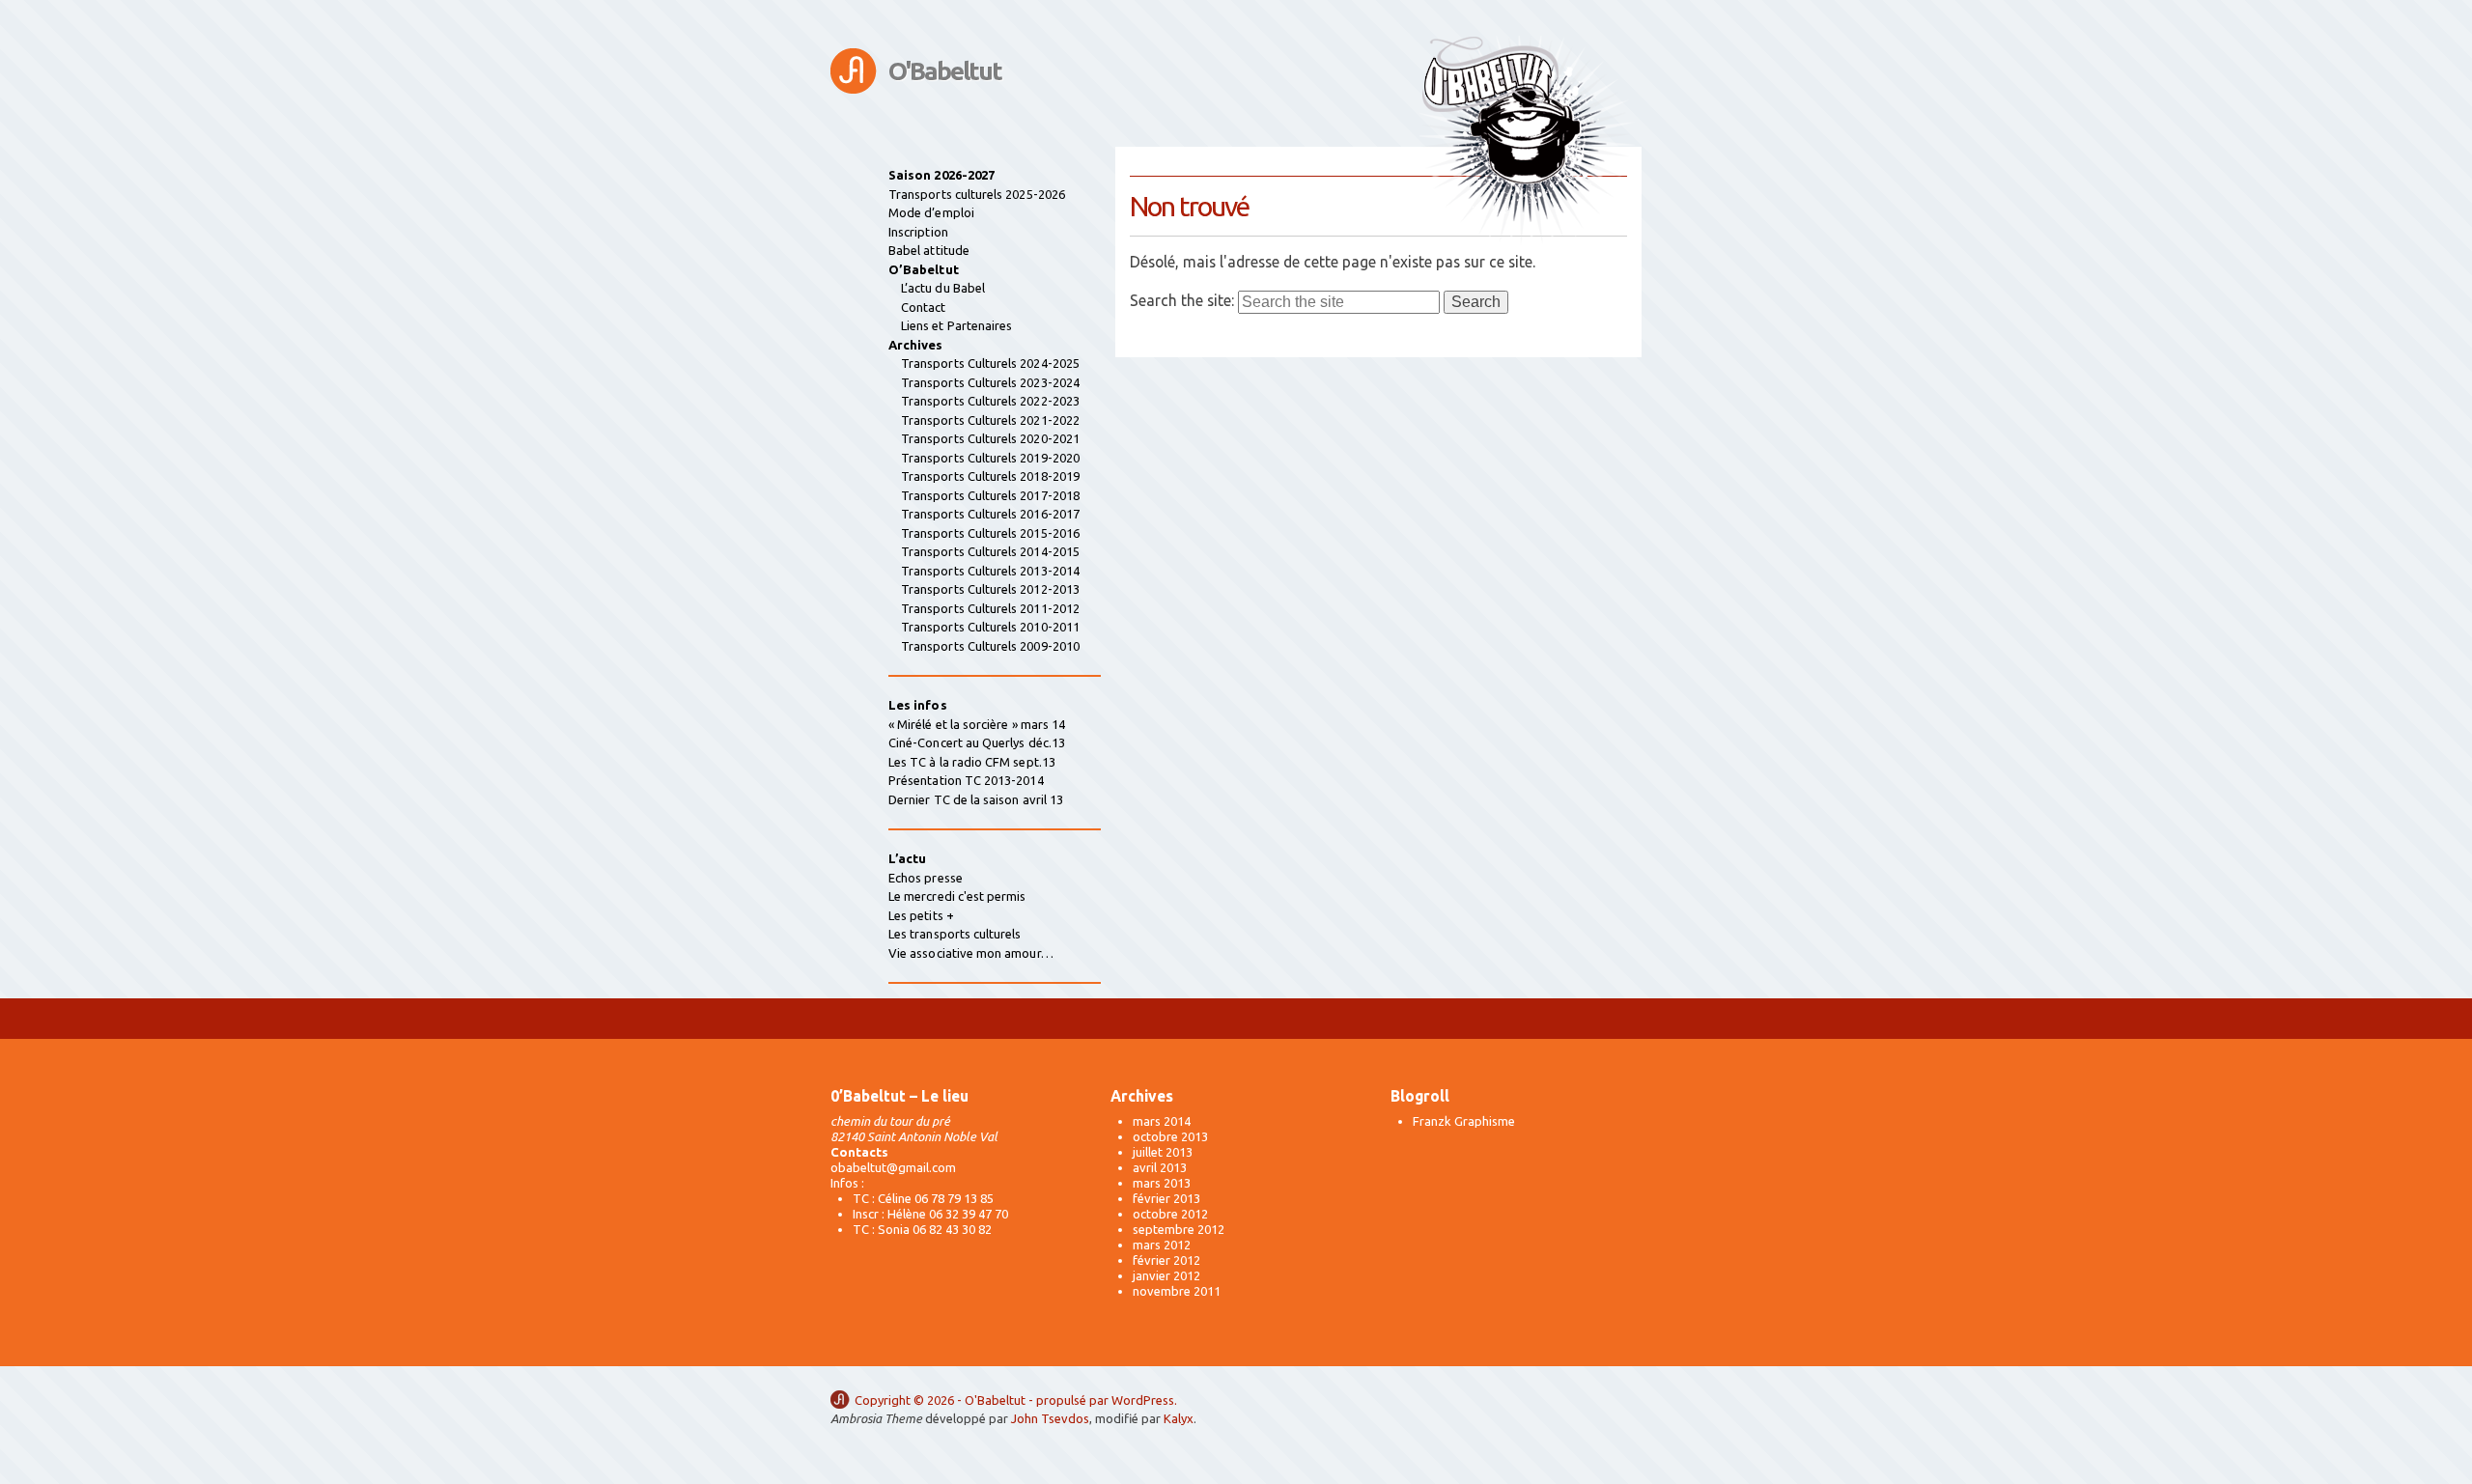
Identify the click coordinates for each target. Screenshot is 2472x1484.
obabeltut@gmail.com (893, 1167)
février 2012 (1166, 1260)
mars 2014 (1162, 1121)
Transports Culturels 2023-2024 (990, 382)
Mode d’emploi (931, 212)
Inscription (918, 232)
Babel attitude (929, 250)
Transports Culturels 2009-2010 (990, 646)
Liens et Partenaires (956, 325)
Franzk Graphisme (1464, 1121)
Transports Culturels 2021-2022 (990, 420)
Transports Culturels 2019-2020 (990, 458)
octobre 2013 (1170, 1136)
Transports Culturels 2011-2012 (990, 608)
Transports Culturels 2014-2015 (990, 551)
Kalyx (1179, 1418)
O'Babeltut (945, 71)
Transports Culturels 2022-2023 (990, 401)
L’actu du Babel (943, 288)
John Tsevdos (1050, 1418)
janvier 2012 (1166, 1275)
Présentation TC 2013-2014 (966, 780)
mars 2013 (1162, 1183)
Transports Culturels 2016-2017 (990, 514)
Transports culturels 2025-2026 (977, 194)
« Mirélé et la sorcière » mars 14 (977, 724)
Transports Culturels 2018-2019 (990, 476)
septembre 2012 (1179, 1229)
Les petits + (921, 915)
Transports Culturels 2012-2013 (990, 589)
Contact (923, 307)
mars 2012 (1162, 1245)
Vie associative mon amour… (971, 953)
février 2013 (1166, 1198)
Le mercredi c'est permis (957, 896)
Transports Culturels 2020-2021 (990, 438)
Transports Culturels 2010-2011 (990, 627)
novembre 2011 (1177, 1291)
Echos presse (926, 878)
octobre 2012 (1170, 1214)
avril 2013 (1160, 1167)
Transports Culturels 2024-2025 (990, 363)
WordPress (1143, 1400)
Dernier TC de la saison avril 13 (976, 799)
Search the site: (1182, 300)
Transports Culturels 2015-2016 (990, 533)
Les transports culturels (955, 934)
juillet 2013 (1163, 1152)
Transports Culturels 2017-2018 (990, 495)
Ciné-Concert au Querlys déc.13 (977, 742)
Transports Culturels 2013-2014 (990, 571)
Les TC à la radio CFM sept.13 (972, 762)
